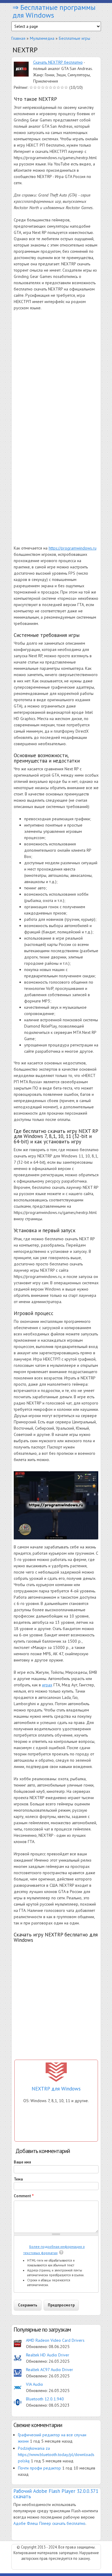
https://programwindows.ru (73, 548)
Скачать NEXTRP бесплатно (58, 62)
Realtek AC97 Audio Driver (50, 2370)
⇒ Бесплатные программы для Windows (54, 11)
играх (47, 1685)
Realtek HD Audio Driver (48, 2355)
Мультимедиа (42, 38)
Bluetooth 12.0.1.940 (45, 2399)
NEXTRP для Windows (56, 2089)
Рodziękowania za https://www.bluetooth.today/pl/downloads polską (56, 2455)
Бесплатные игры (75, 38)
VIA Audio (34, 2384)
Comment (24, 2196)
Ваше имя (22, 2162)
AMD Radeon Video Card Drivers (55, 2340)
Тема (18, 2179)
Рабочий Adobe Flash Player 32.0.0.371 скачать (56, 2494)
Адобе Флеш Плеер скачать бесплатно (49, 2523)
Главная (18, 38)
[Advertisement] (56, 373)
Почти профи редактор (39, 2468)
